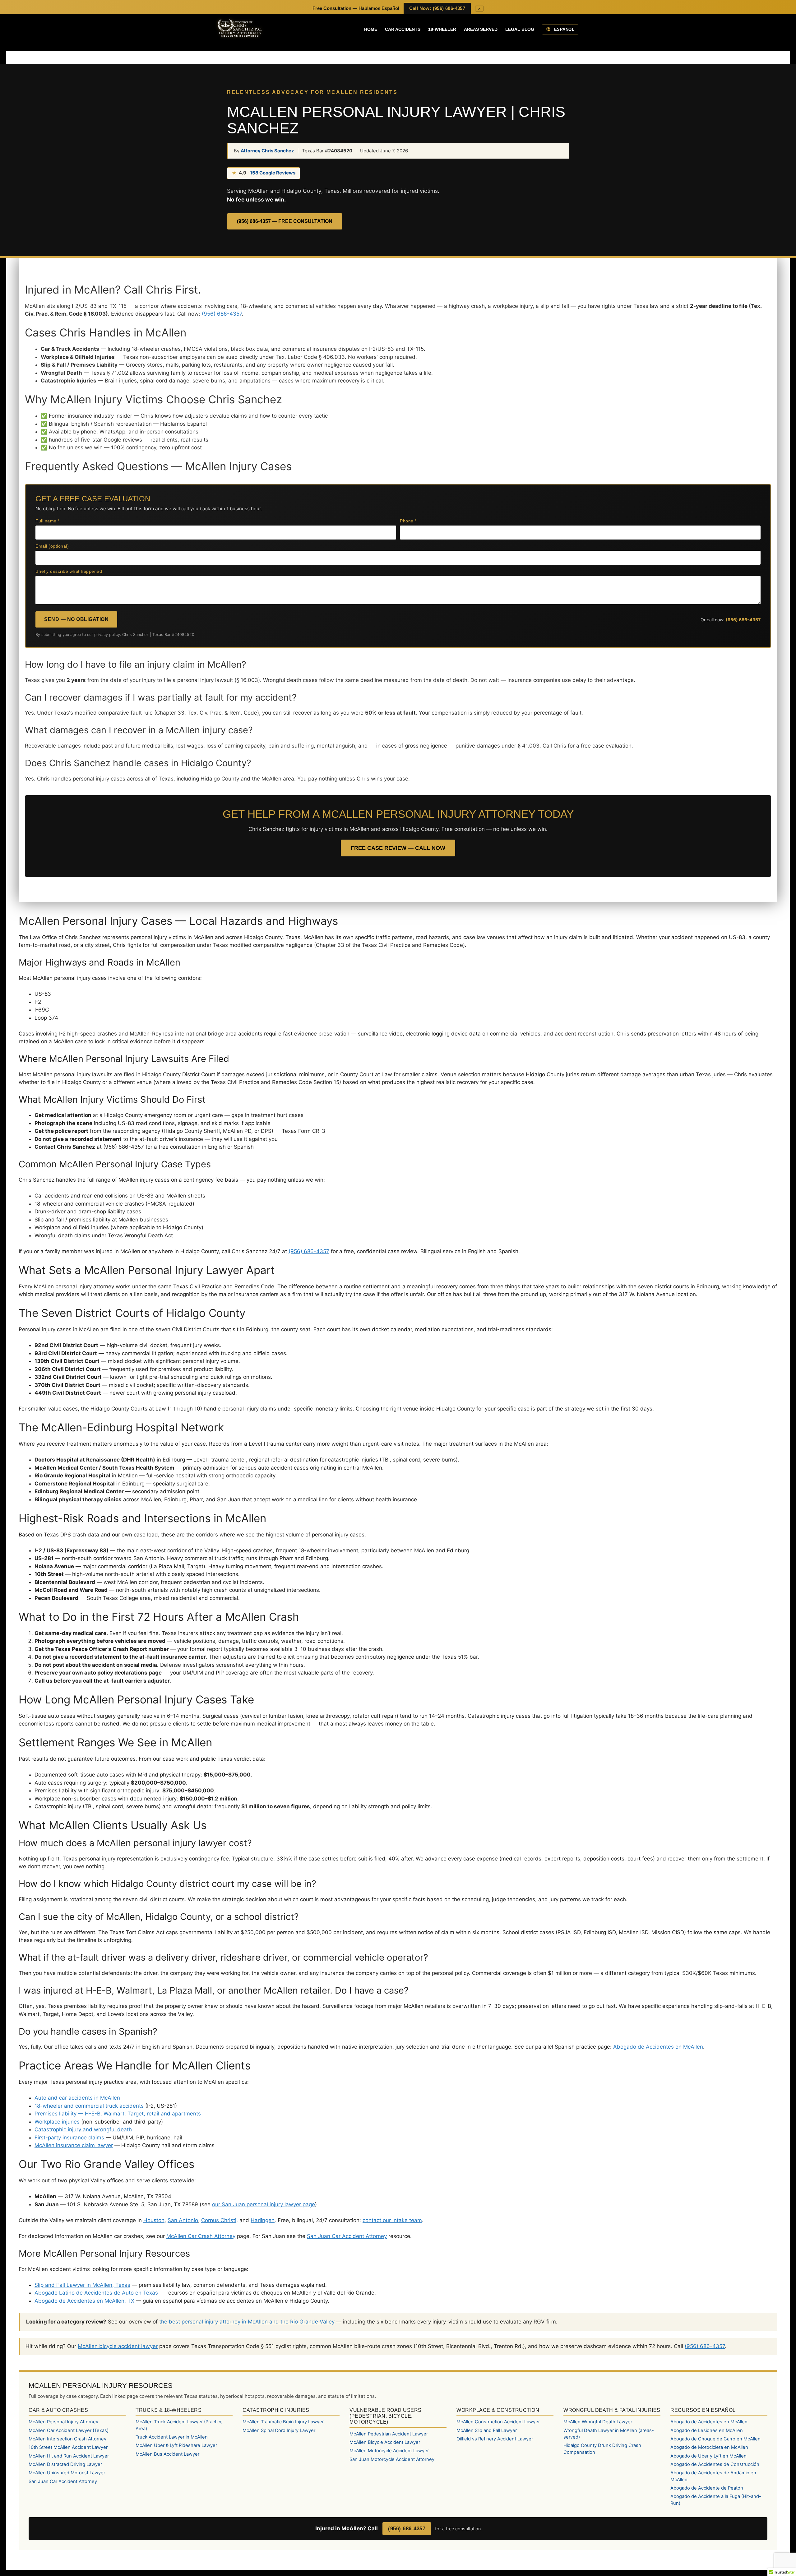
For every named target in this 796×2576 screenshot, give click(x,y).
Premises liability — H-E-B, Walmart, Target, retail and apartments (118, 2114)
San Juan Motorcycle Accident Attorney (392, 2459)
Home (371, 29)
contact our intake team (392, 2220)
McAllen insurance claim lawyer (74, 2145)
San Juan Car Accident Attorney (347, 2236)
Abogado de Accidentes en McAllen (658, 2047)
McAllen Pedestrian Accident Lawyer (389, 2434)
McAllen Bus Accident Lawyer (167, 2454)
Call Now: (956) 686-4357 (437, 8)
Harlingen (263, 2220)
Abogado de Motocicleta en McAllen (709, 2447)
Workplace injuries (57, 2122)
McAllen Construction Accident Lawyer (498, 2422)
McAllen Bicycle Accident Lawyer (385, 2442)
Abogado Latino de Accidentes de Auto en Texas (96, 2293)
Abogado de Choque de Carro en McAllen (715, 2439)
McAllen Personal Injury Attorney (63, 2422)
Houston (154, 2220)
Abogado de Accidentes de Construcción (715, 2464)
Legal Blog (520, 29)
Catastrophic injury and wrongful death (83, 2129)
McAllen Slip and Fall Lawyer (487, 2430)
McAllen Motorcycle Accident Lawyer (389, 2451)
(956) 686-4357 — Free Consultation (285, 221)
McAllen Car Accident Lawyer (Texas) (69, 2430)
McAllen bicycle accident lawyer (118, 2346)
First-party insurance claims (69, 2138)
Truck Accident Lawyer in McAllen (172, 2437)
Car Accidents (403, 29)
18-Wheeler (442, 29)
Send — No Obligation (76, 619)
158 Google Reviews (273, 173)
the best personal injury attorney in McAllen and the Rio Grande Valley (247, 2322)
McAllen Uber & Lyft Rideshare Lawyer (176, 2445)
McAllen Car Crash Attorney (201, 2236)
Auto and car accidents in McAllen (77, 2098)
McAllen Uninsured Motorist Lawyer (67, 2473)
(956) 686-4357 (222, 314)
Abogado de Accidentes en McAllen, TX (84, 2301)
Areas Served (481, 29)
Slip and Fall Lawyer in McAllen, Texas (82, 2285)
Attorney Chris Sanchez (267, 151)
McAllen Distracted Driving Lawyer (65, 2464)
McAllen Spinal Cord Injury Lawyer (279, 2430)
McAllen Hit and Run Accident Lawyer (69, 2456)
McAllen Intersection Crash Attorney (67, 2439)
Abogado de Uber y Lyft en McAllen (708, 2456)
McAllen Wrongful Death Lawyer (598, 2422)
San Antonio (183, 2220)
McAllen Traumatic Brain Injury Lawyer (283, 2422)
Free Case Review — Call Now (398, 848)
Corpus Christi (219, 2220)
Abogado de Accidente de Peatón (707, 2488)
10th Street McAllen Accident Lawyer (68, 2447)
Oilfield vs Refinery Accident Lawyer (495, 2439)
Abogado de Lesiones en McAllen (707, 2430)
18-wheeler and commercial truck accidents (89, 2106)
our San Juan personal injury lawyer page (264, 2204)
